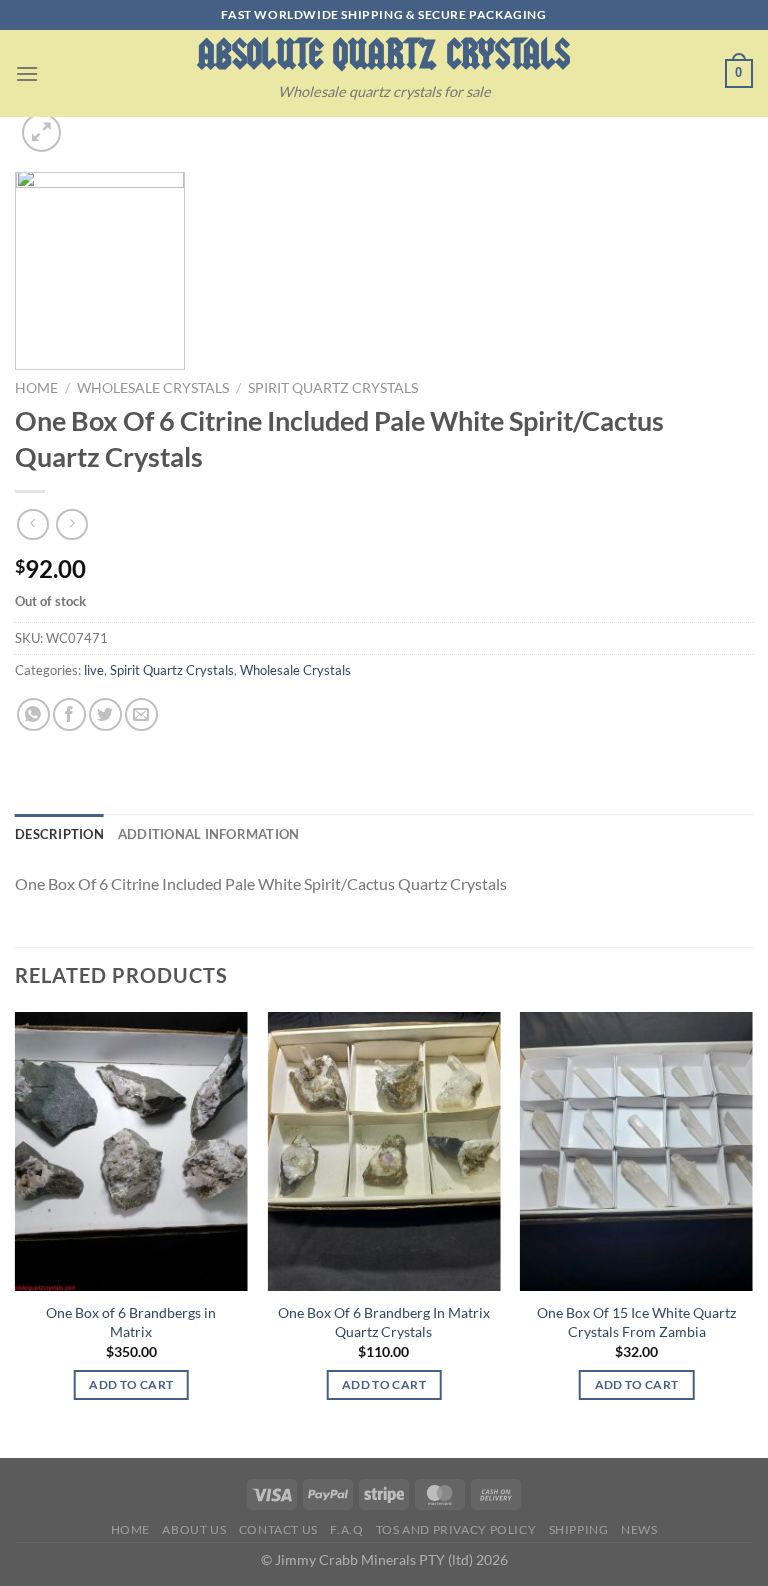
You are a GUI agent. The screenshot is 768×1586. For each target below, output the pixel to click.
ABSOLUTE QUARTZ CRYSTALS (383, 54)
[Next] (752, 1233)
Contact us (278, 1529)
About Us (194, 1529)
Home (36, 388)
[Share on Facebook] (69, 714)
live (94, 670)
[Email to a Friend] (141, 714)
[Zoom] (41, 132)
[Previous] (16, 1233)
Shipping (579, 1529)
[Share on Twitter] (105, 714)
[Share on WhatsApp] (33, 714)
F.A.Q (346, 1529)
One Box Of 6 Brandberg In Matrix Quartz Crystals (384, 1322)
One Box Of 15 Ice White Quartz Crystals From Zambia (636, 1322)
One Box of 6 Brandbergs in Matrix (131, 1322)
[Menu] (27, 73)
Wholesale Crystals (153, 388)
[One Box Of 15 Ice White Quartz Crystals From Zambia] (636, 1151)
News (639, 1529)
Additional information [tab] (209, 834)
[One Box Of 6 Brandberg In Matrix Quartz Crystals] (383, 1151)
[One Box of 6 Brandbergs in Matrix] (131, 1151)
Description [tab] (59, 834)
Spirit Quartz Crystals (333, 388)
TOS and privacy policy (456, 1529)
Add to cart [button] (131, 1384)
